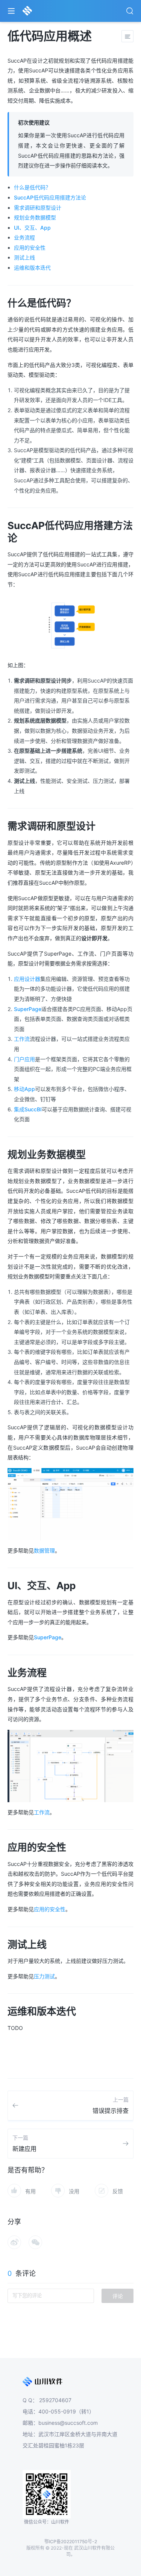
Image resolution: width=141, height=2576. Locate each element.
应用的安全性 (30, 248)
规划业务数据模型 (35, 217)
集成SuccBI (28, 1109)
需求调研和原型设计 (38, 208)
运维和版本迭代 (32, 268)
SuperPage (28, 1009)
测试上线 (24, 257)
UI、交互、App (32, 228)
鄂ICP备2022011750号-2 (71, 2541)
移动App (24, 1089)
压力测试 (44, 1976)
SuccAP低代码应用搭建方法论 (50, 197)
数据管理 (44, 1550)
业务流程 (24, 237)
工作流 (22, 1039)
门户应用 (24, 1059)
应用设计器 (27, 979)
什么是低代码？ (32, 187)
